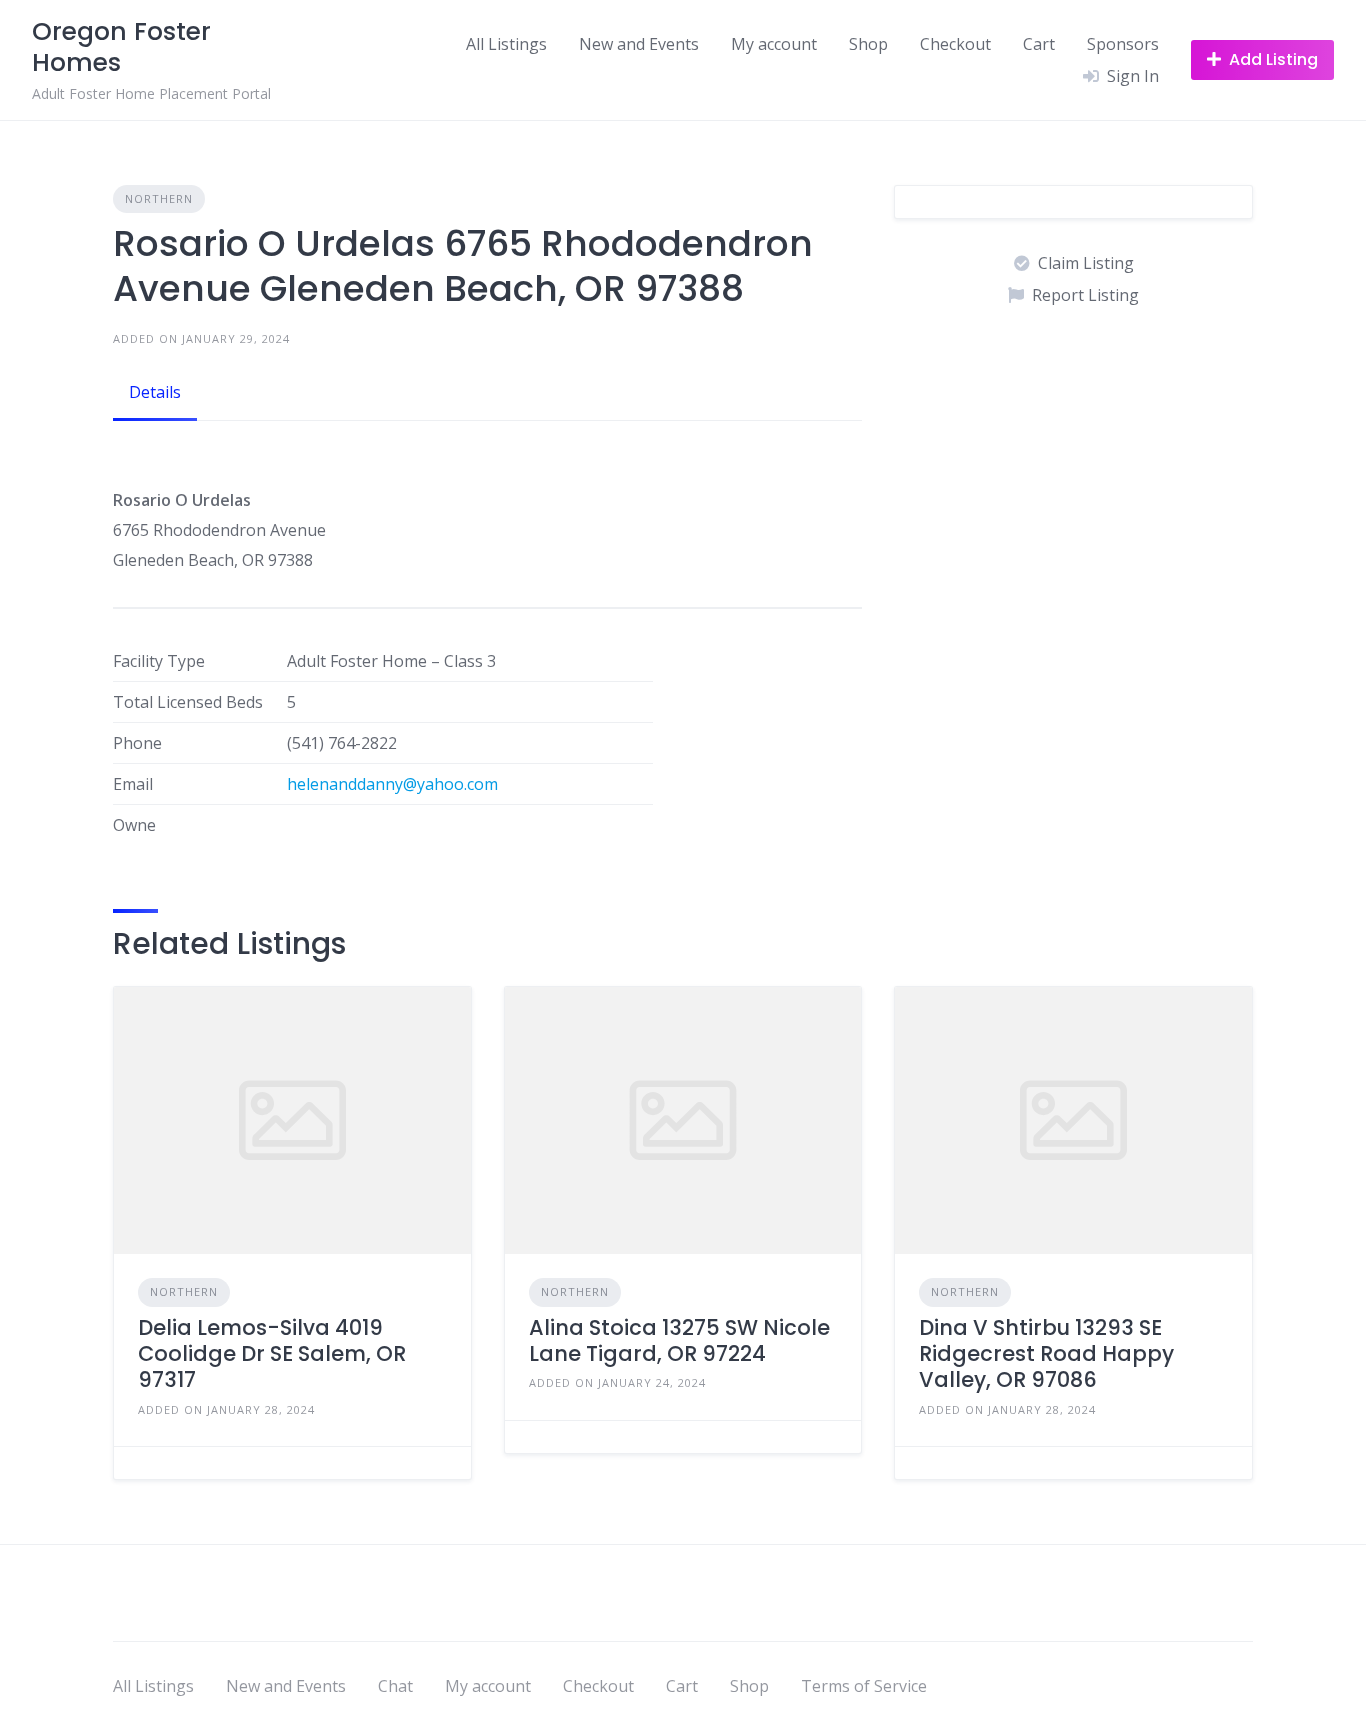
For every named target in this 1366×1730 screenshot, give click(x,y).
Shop (868, 44)
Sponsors (1123, 44)
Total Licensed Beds (188, 702)
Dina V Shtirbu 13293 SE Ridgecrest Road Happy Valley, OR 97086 (1046, 1354)
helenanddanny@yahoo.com (392, 784)
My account (774, 44)
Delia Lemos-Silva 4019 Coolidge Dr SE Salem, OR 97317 (272, 1354)
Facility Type (159, 661)
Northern (159, 198)
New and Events (639, 44)
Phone (137, 743)
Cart (1039, 44)
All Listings (506, 44)
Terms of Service (864, 1686)
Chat (395, 1686)
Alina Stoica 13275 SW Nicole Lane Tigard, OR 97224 (679, 1340)
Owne (134, 825)
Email (133, 784)
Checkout (955, 44)
